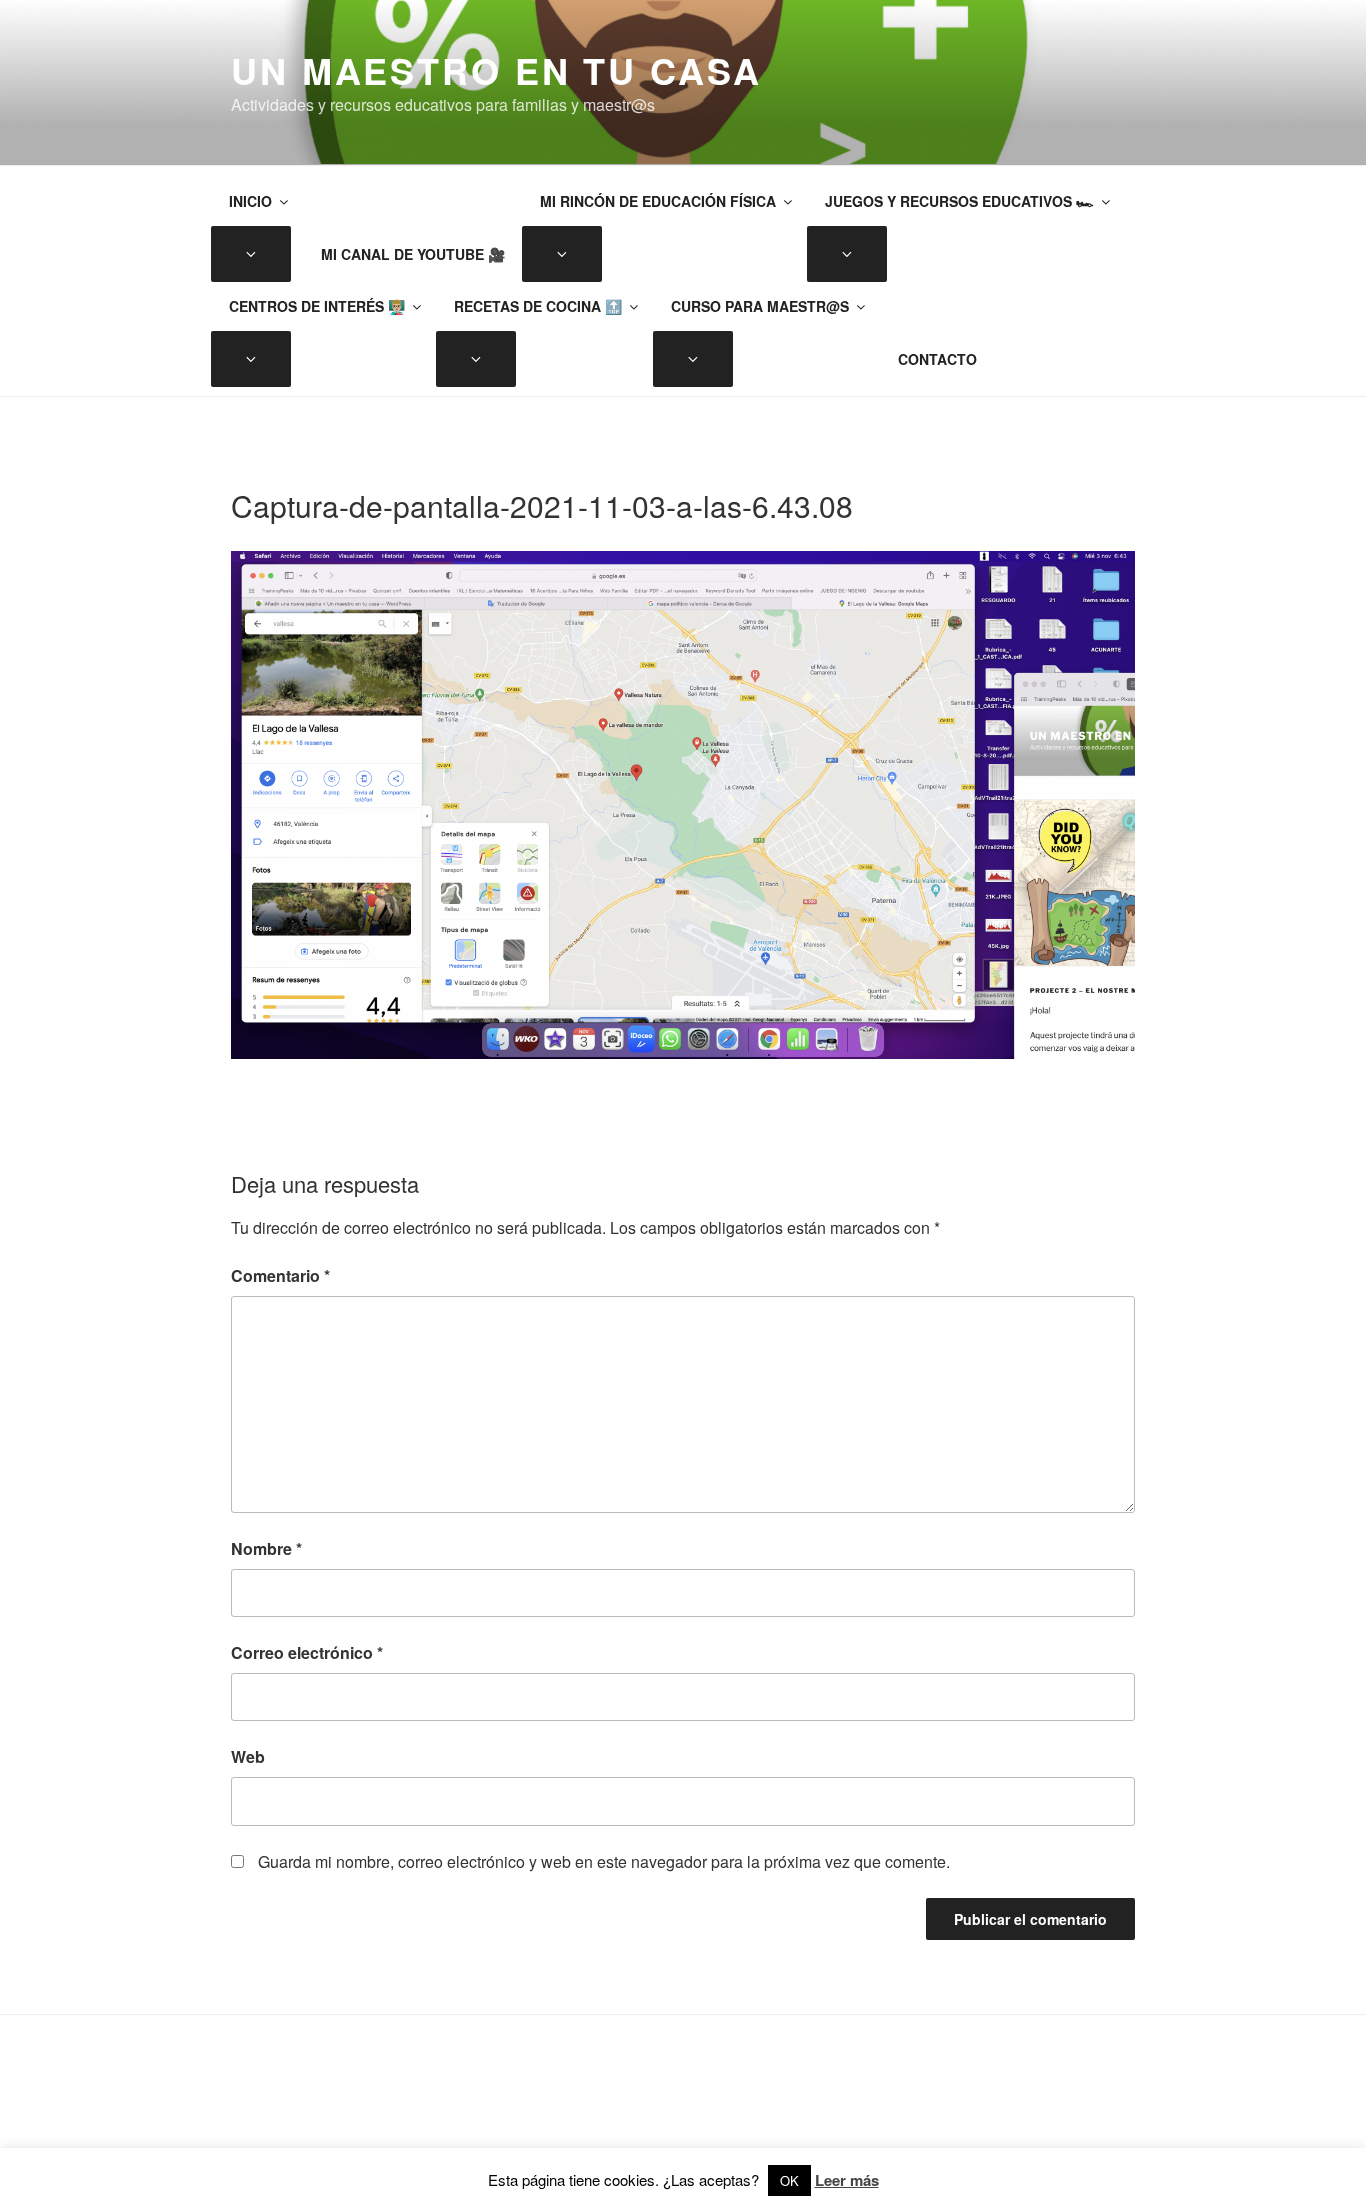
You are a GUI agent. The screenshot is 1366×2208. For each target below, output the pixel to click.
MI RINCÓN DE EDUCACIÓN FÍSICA (658, 201)
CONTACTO (937, 359)
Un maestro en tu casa (496, 70)
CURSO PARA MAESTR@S (760, 306)
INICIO (250, 201)
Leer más (847, 2180)
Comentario (280, 1275)
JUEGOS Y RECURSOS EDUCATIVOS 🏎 (959, 201)
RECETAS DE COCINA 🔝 (538, 306)
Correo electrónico (307, 1652)
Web (248, 1756)
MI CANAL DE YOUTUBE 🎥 (413, 254)
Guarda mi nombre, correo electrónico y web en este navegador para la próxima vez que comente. (604, 1861)
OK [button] (789, 2180)
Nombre (266, 1548)
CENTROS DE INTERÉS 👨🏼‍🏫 (317, 306)
